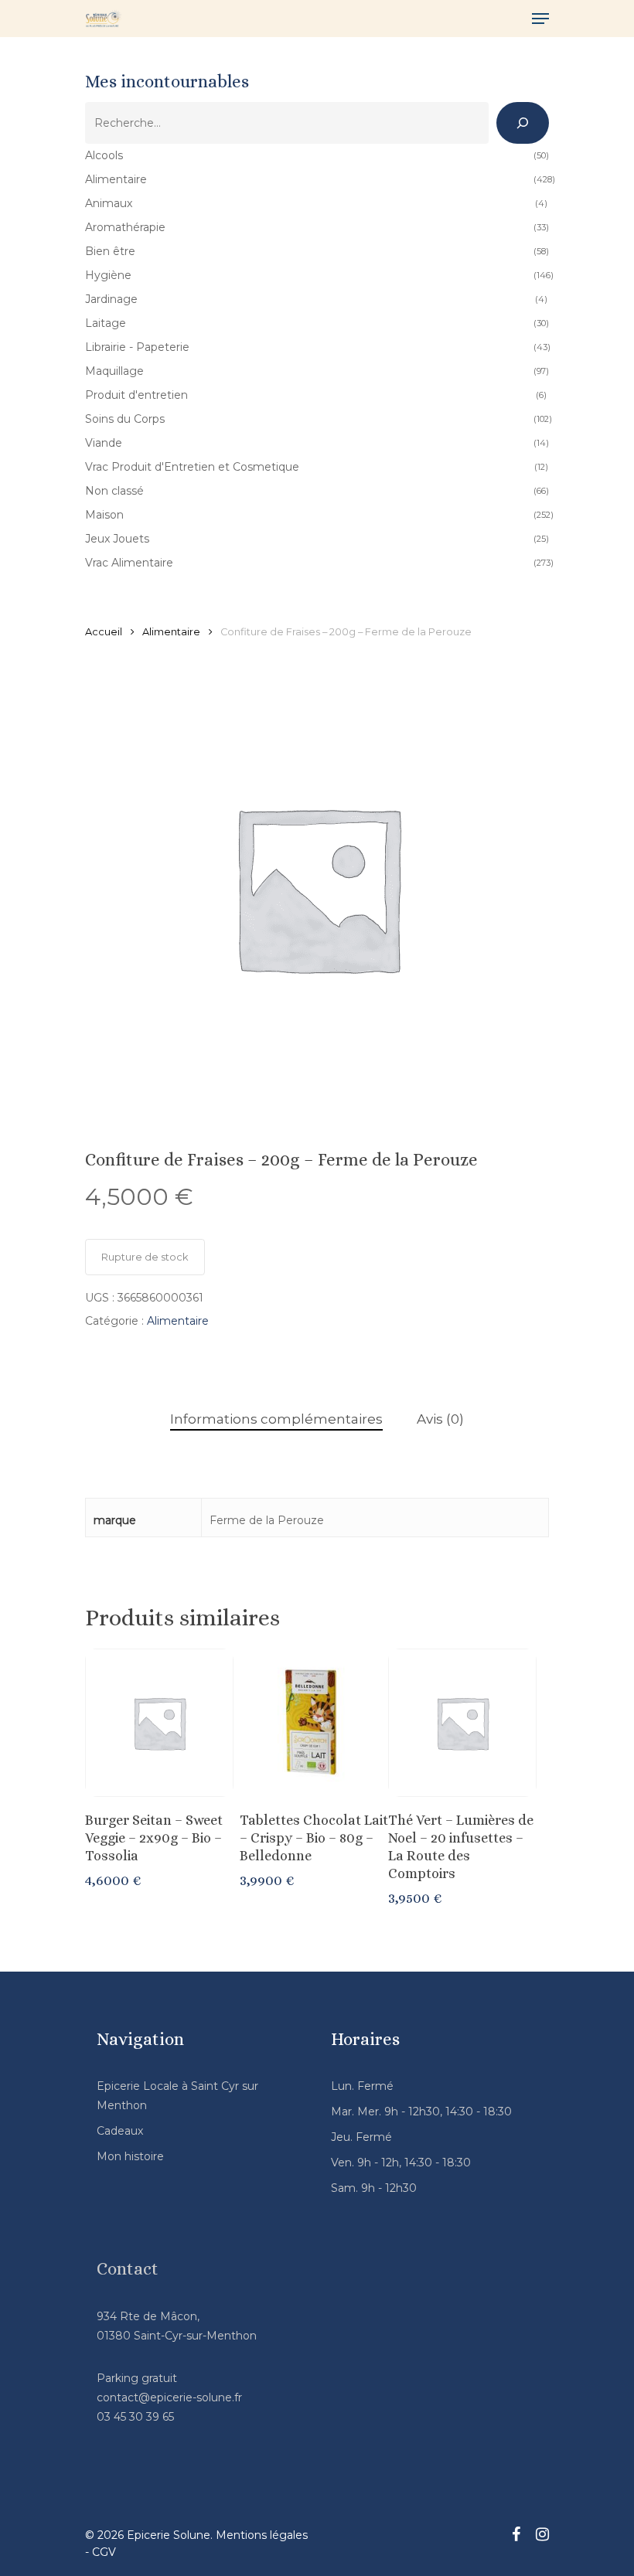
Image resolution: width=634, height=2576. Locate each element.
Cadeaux (120, 2131)
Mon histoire (130, 2156)
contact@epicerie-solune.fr (169, 2397)
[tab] (276, 1419)
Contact (128, 2269)
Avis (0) (440, 1419)
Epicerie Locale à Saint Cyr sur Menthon (177, 2096)
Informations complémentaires (276, 1419)
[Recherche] (523, 123)
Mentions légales (262, 2535)
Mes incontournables (167, 82)
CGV (104, 2552)
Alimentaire (171, 632)
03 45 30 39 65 (135, 2417)
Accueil (104, 632)
